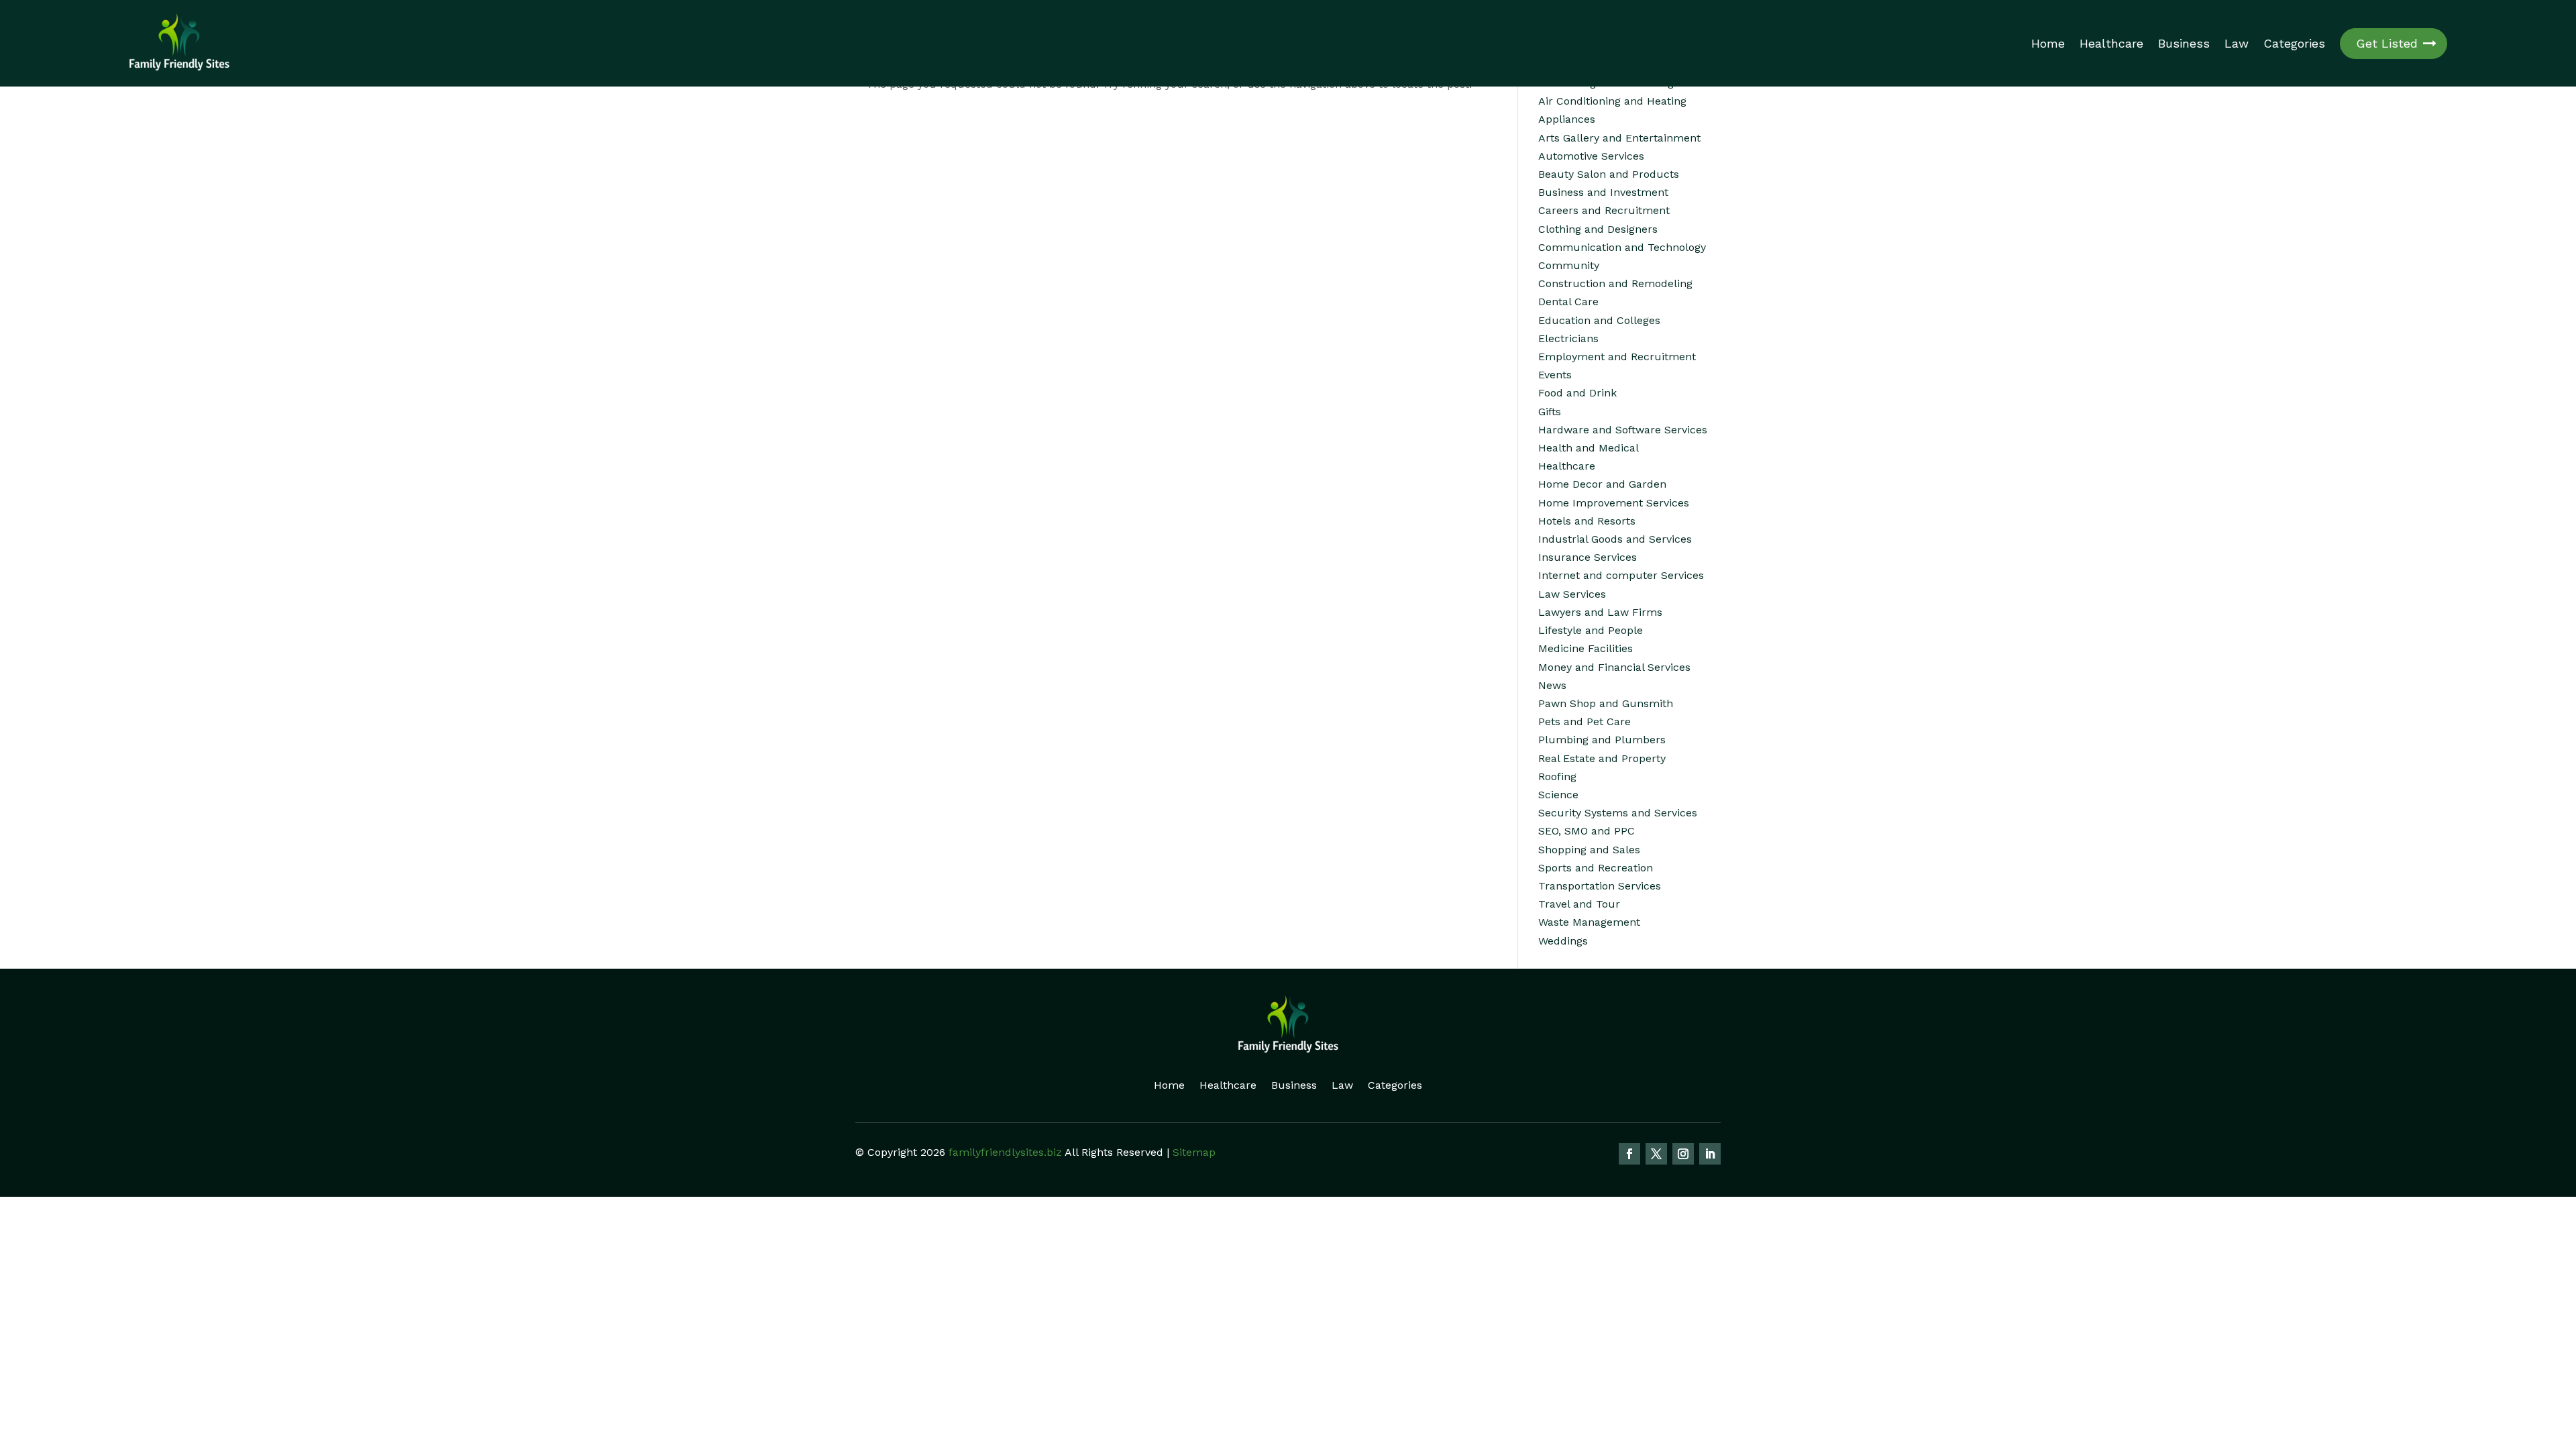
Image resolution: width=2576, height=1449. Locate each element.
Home (2048, 44)
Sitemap (1194, 1152)
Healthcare (2111, 44)
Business (2184, 44)
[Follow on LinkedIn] (1710, 1154)
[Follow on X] (1656, 1154)
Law (2237, 44)
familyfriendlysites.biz (1005, 1152)
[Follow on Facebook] (1629, 1154)
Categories (2294, 44)
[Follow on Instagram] (1683, 1154)
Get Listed (2387, 43)
